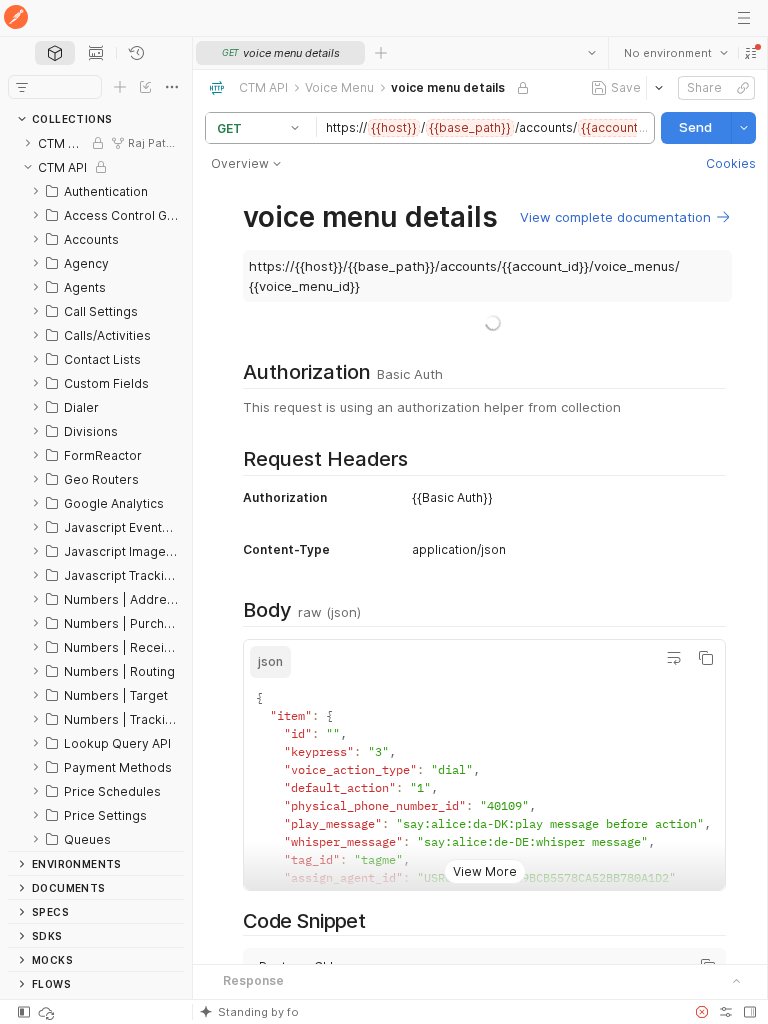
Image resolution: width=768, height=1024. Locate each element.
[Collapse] (28, 167)
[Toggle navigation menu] (744, 18)
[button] (750, 53)
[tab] (55, 53)
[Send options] (743, 128)
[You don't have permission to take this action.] (381, 53)
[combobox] (675, 53)
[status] (48, 1012)
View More (484, 855)
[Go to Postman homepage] (16, 18)
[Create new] (120, 87)
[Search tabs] (591, 53)
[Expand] (28, 143)
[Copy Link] (742, 88)
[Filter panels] (22, 87)
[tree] (96, 491)
